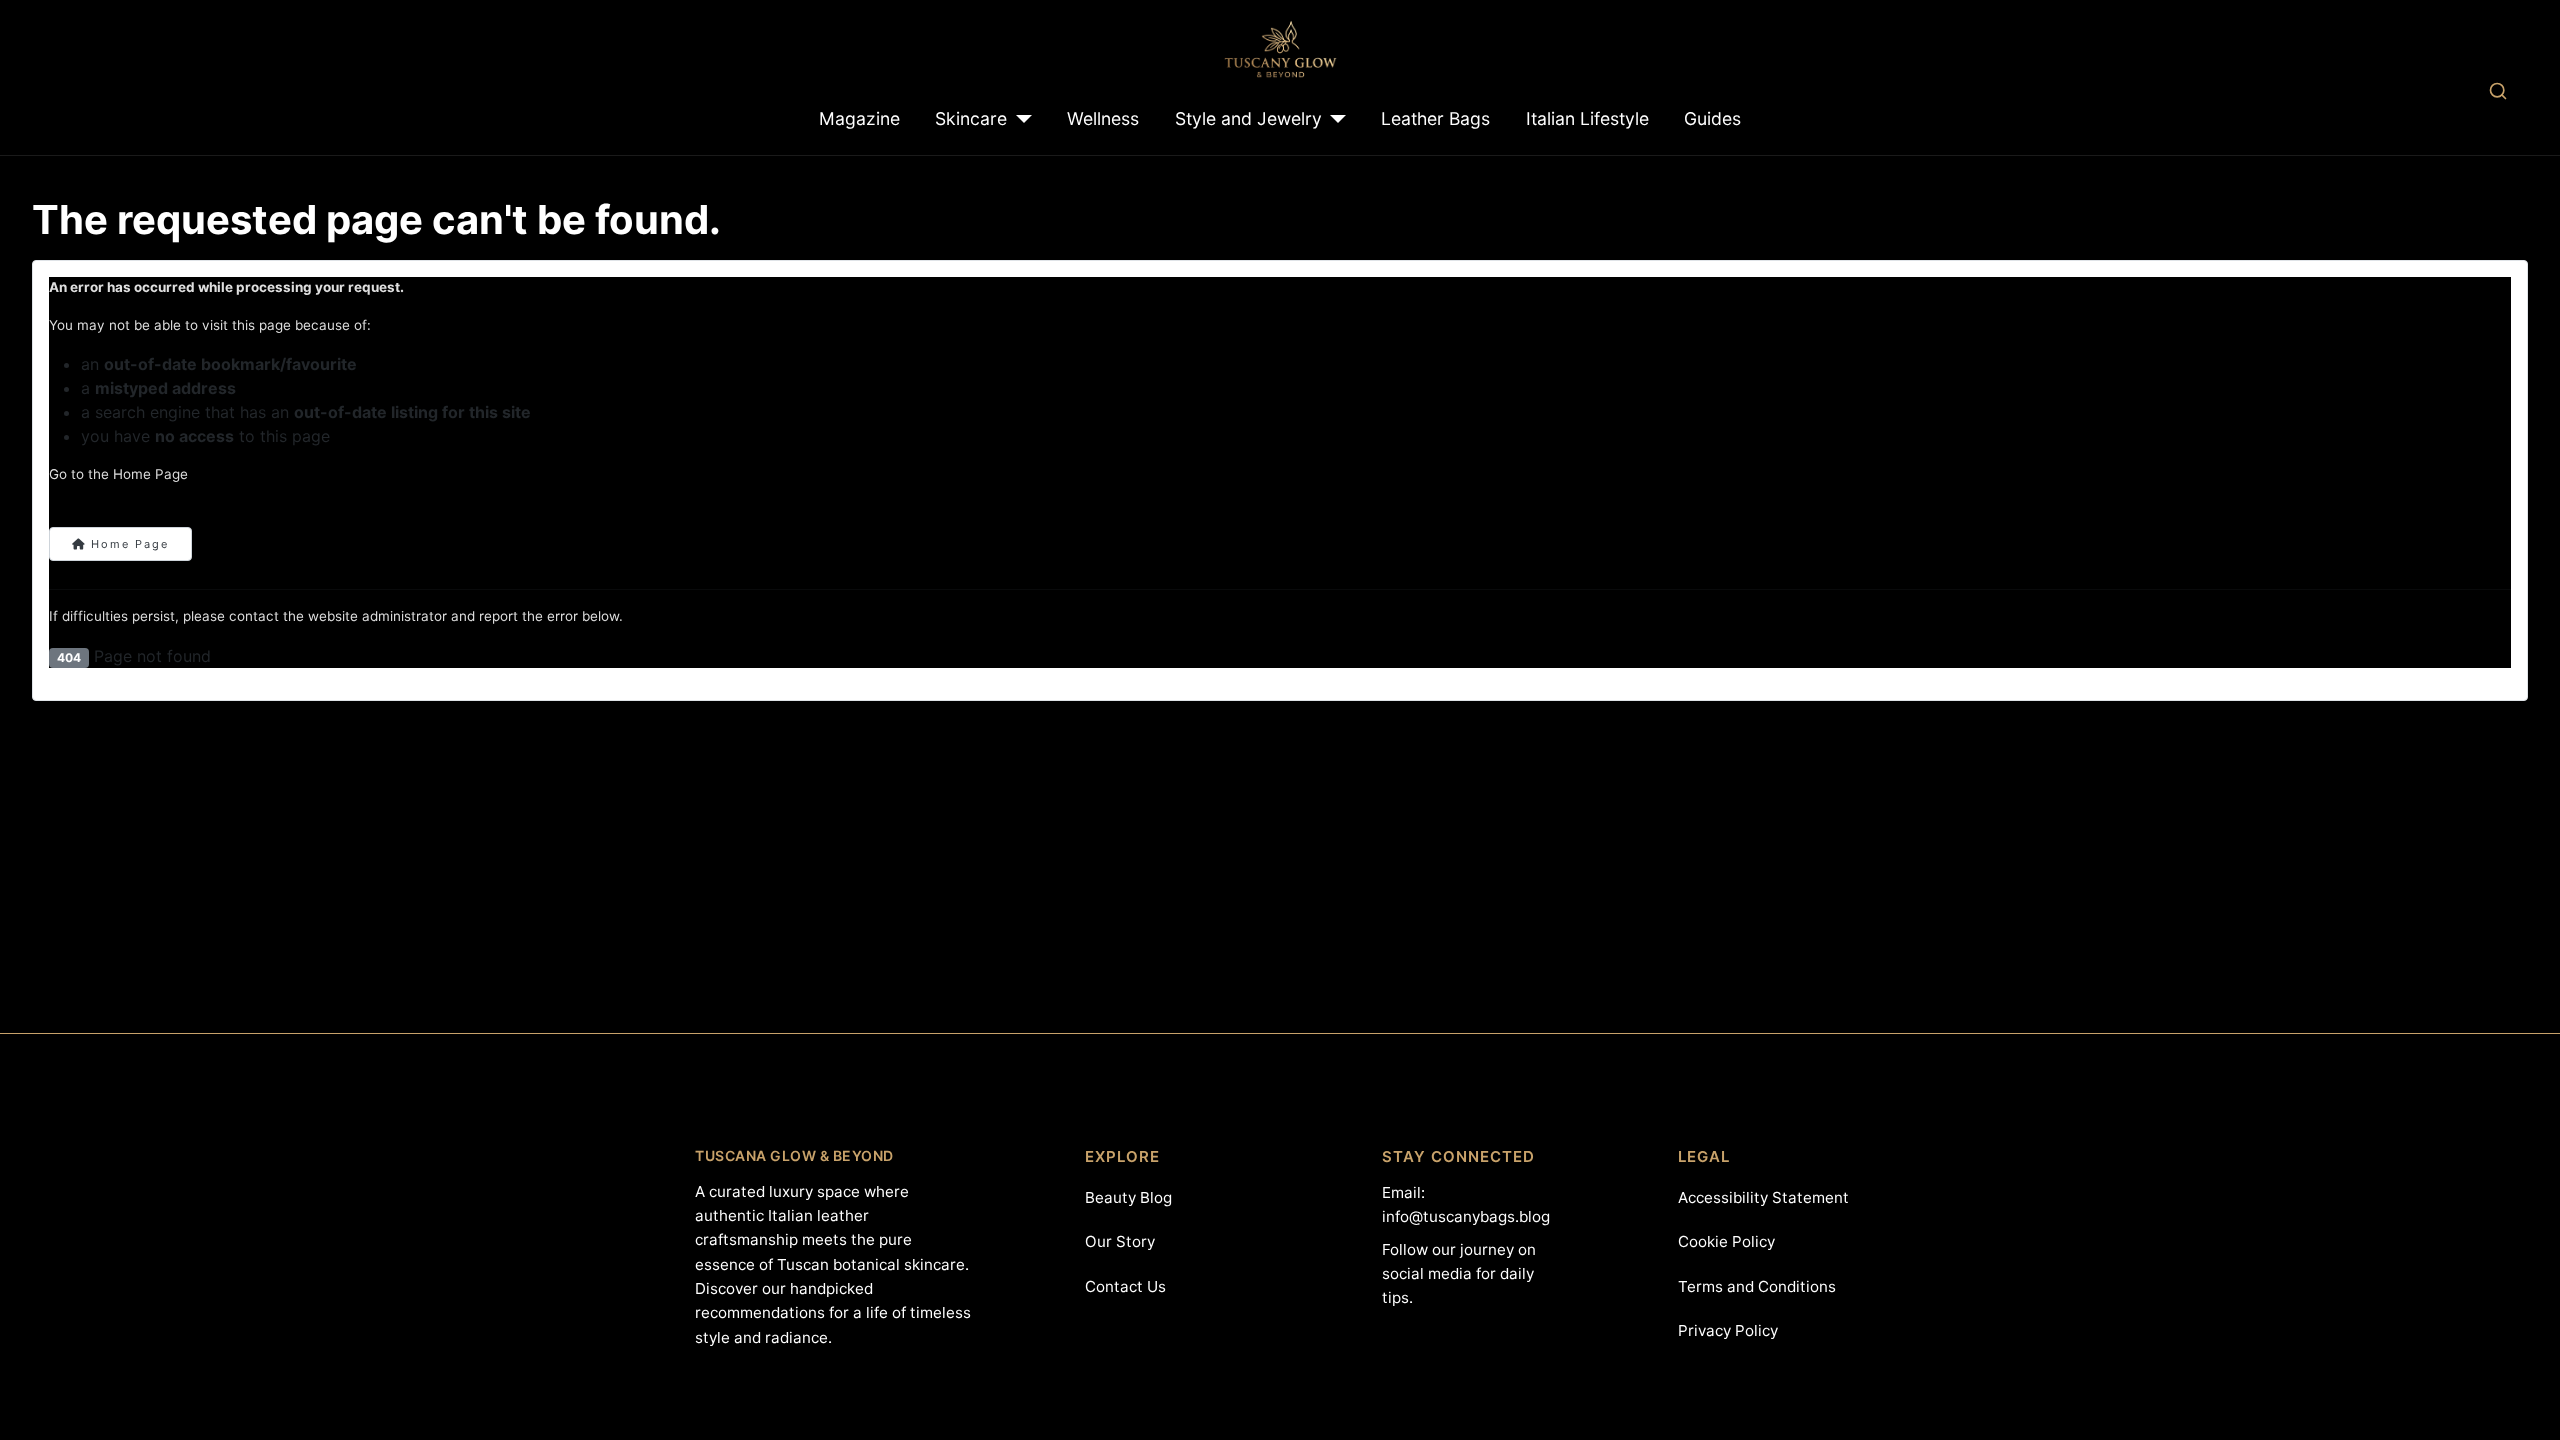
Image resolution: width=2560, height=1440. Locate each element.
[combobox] (2497, 90)
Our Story (1120, 1241)
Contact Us (1125, 1286)
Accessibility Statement (1763, 1197)
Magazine (859, 118)
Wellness (1103, 118)
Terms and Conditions (1757, 1286)
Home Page (127, 544)
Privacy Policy (1728, 1330)
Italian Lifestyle (1587, 118)
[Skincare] (1019, 119)
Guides (1712, 118)
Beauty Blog (1128, 1197)
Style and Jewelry (1248, 118)
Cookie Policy (1726, 1241)
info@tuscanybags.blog (1466, 1216)
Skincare (971, 118)
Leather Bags (1435, 118)
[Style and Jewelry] (1334, 119)
